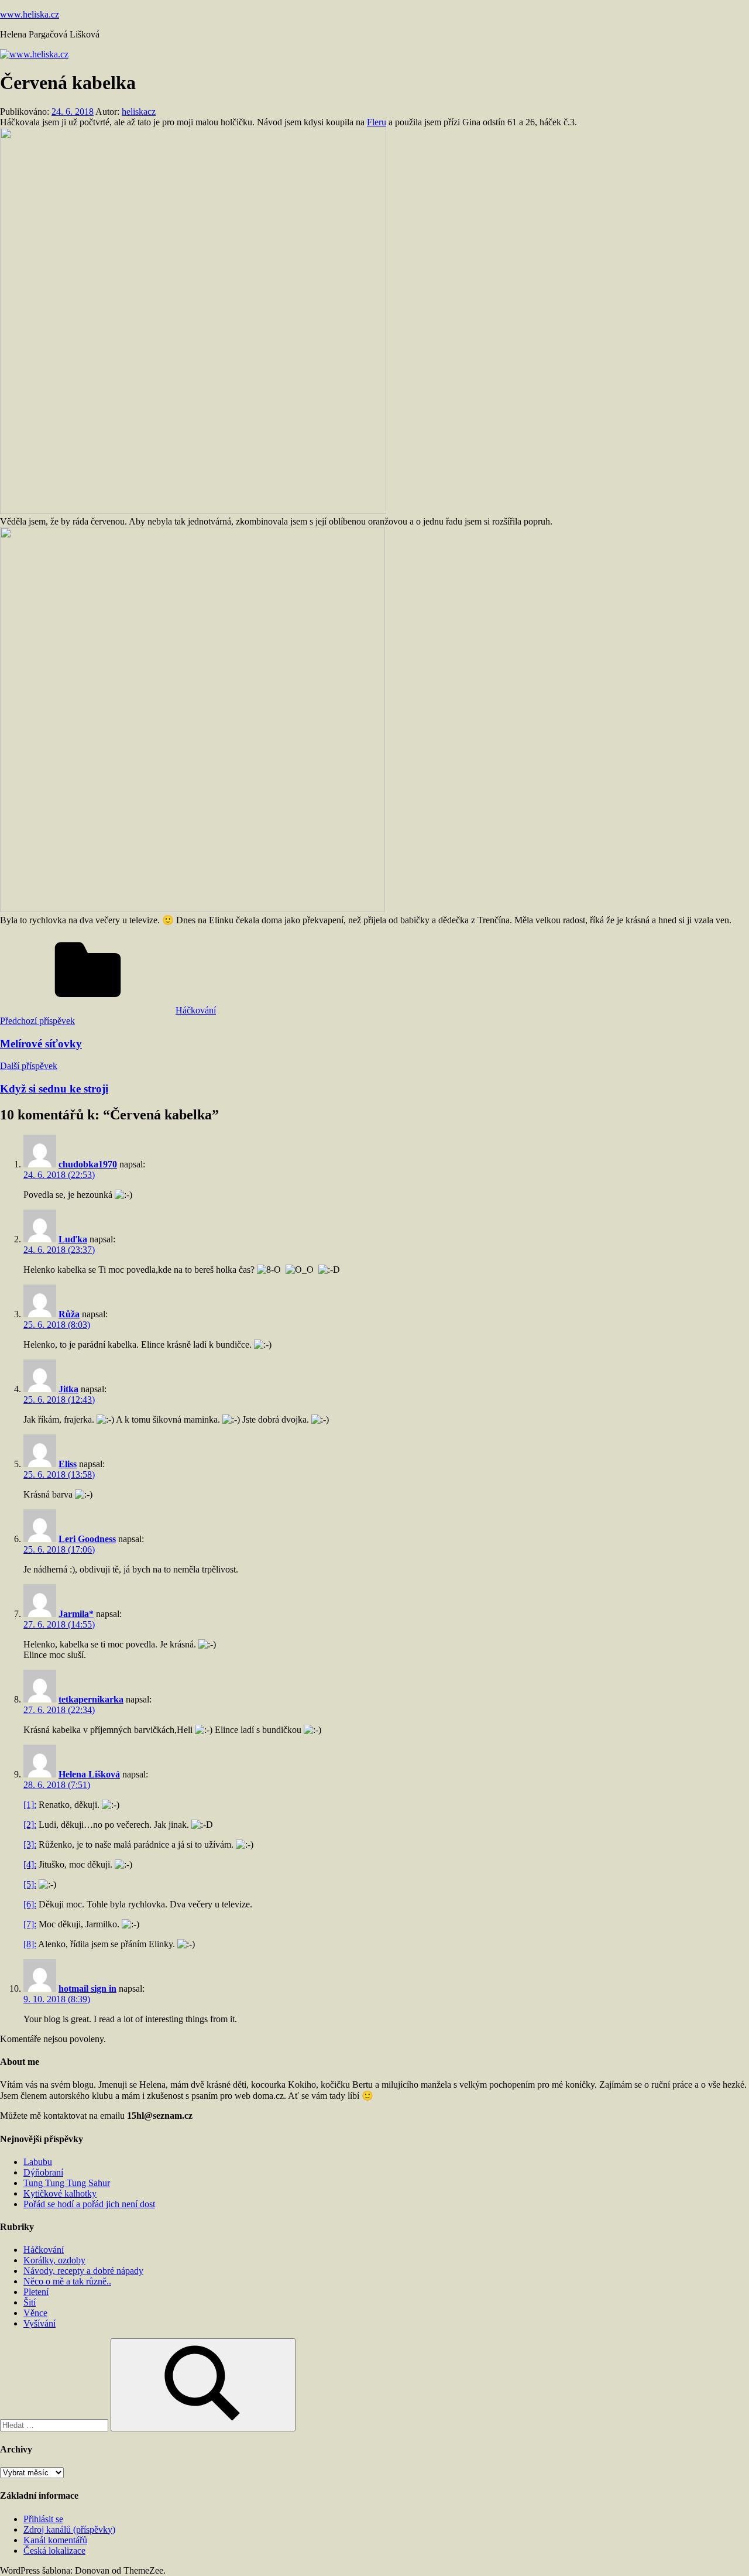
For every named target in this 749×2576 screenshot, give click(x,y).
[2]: (30, 1825)
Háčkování (196, 1010)
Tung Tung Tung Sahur (67, 2183)
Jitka (68, 1389)
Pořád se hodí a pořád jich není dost (89, 2204)
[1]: (30, 1805)
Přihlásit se (43, 2519)
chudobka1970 (88, 1164)
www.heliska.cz (30, 14)
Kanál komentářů (55, 2540)
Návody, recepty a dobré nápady (83, 2271)
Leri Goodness (87, 1539)
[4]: (30, 1864)
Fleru (377, 122)
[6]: (30, 1904)
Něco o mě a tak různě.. (67, 2281)
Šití (30, 2302)
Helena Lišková (89, 1774)
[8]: (30, 1944)
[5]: (30, 1884)
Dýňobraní (43, 2172)
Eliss (68, 1464)
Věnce (35, 2313)
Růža (69, 1314)
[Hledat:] (55, 2425)
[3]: (30, 1844)
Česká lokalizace (54, 2551)
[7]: (30, 1924)
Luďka (73, 1239)
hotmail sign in (87, 1988)
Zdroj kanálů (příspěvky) (69, 2529)
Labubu (38, 2162)
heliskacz (139, 112)
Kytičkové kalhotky (60, 2193)
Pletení (36, 2292)
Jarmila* (76, 1614)
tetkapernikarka (91, 1699)
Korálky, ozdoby (54, 2260)
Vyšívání (39, 2323)
